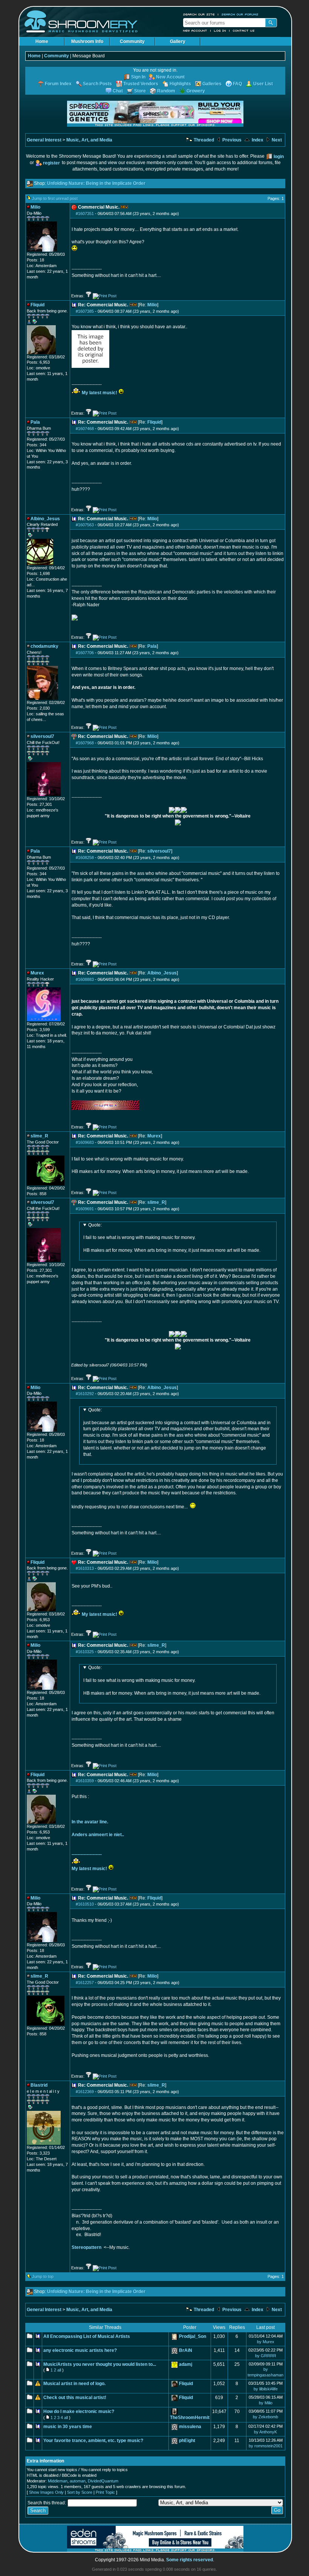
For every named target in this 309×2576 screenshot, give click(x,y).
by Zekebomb (265, 2417)
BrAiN (186, 2350)
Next (276, 140)
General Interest (44, 140)
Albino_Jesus (162, 973)
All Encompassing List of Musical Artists (87, 2336)
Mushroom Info (87, 41)
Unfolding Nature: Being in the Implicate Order (96, 183)
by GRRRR (266, 2356)
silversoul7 (159, 851)
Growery (196, 91)
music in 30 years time (68, 2427)
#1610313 (85, 1568)
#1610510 (85, 1904)
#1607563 (85, 525)
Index (257, 140)
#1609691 (85, 1209)
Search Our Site (199, 14)
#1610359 (85, 1781)
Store (140, 91)
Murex (154, 1136)
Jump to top (43, 2276)
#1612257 (85, 1983)
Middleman (58, 2481)
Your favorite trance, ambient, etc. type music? (93, 2441)
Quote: (95, 1225)
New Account (195, 31)
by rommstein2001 (266, 2446)
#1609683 (85, 1142)
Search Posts (97, 84)
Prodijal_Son (193, 2336)
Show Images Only (46, 2492)
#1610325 (85, 1652)
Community (132, 41)
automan (78, 2481)
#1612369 (85, 2092)
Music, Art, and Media (89, 140)
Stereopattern (86, 2247)
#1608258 (85, 858)
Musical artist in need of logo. (74, 2384)
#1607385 (85, 311)
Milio (152, 305)
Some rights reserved (190, 2560)
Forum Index (58, 84)
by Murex (266, 2342)
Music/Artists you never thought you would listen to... (100, 2364)
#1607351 (85, 214)
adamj (186, 2364)
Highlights (180, 84)
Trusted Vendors (141, 84)
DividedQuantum (103, 2481)
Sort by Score (80, 2492)
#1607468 (85, 429)
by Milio (266, 2403)
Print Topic (105, 2492)
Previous (231, 140)
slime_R (156, 1202)
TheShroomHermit (190, 2418)
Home (42, 41)
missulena (190, 2427)
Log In (220, 31)
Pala (152, 646)
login (279, 157)
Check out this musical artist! (75, 2398)
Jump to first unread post (55, 198)
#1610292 (85, 1394)
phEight (187, 2441)
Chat (118, 91)
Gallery (178, 41)
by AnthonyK (265, 2432)
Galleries (212, 84)
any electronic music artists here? (80, 2350)
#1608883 (85, 979)
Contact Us (244, 31)
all (59, 2370)
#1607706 (85, 653)
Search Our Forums (240, 14)
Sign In (138, 77)
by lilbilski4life (266, 2389)
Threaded (203, 140)
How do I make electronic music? (79, 2412)
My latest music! (99, 393)
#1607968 (85, 743)
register (51, 163)
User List (263, 84)
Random (166, 91)
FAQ (237, 84)
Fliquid (154, 422)
